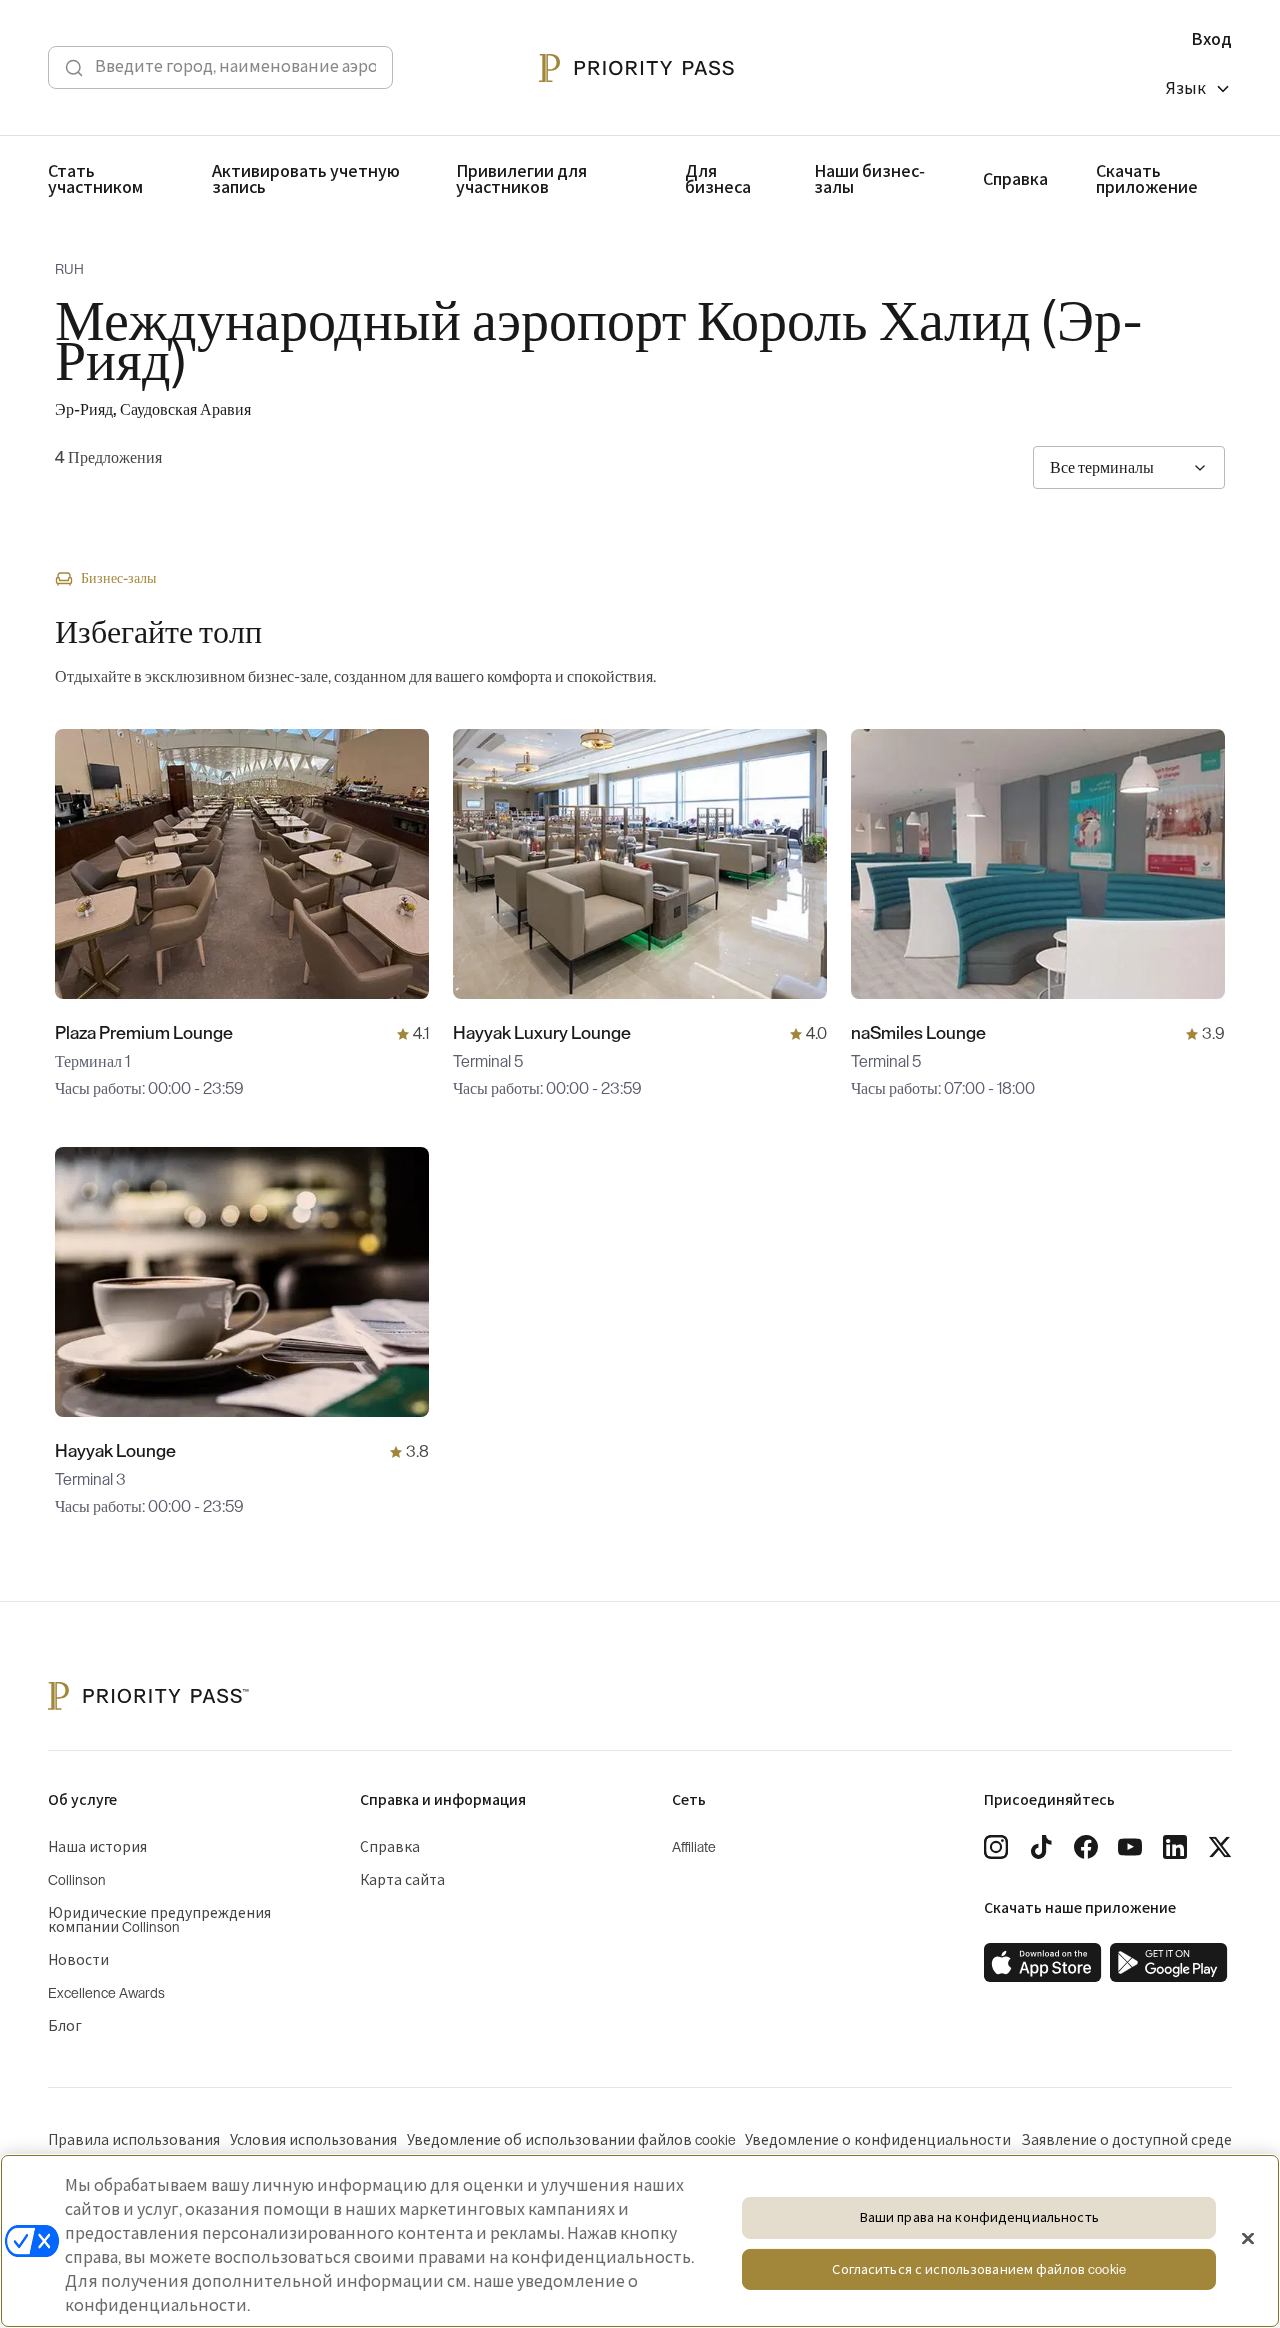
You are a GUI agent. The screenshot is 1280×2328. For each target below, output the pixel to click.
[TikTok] (1041, 1847)
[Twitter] (1220, 1847)
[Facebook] (1086, 1847)
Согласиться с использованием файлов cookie (978, 2269)
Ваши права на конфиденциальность (979, 2217)
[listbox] (1199, 91)
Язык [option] (1186, 89)
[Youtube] (1130, 1847)
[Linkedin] (1175, 1847)
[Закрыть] (1248, 2239)
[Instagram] (996, 1847)
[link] (1043, 1963)
